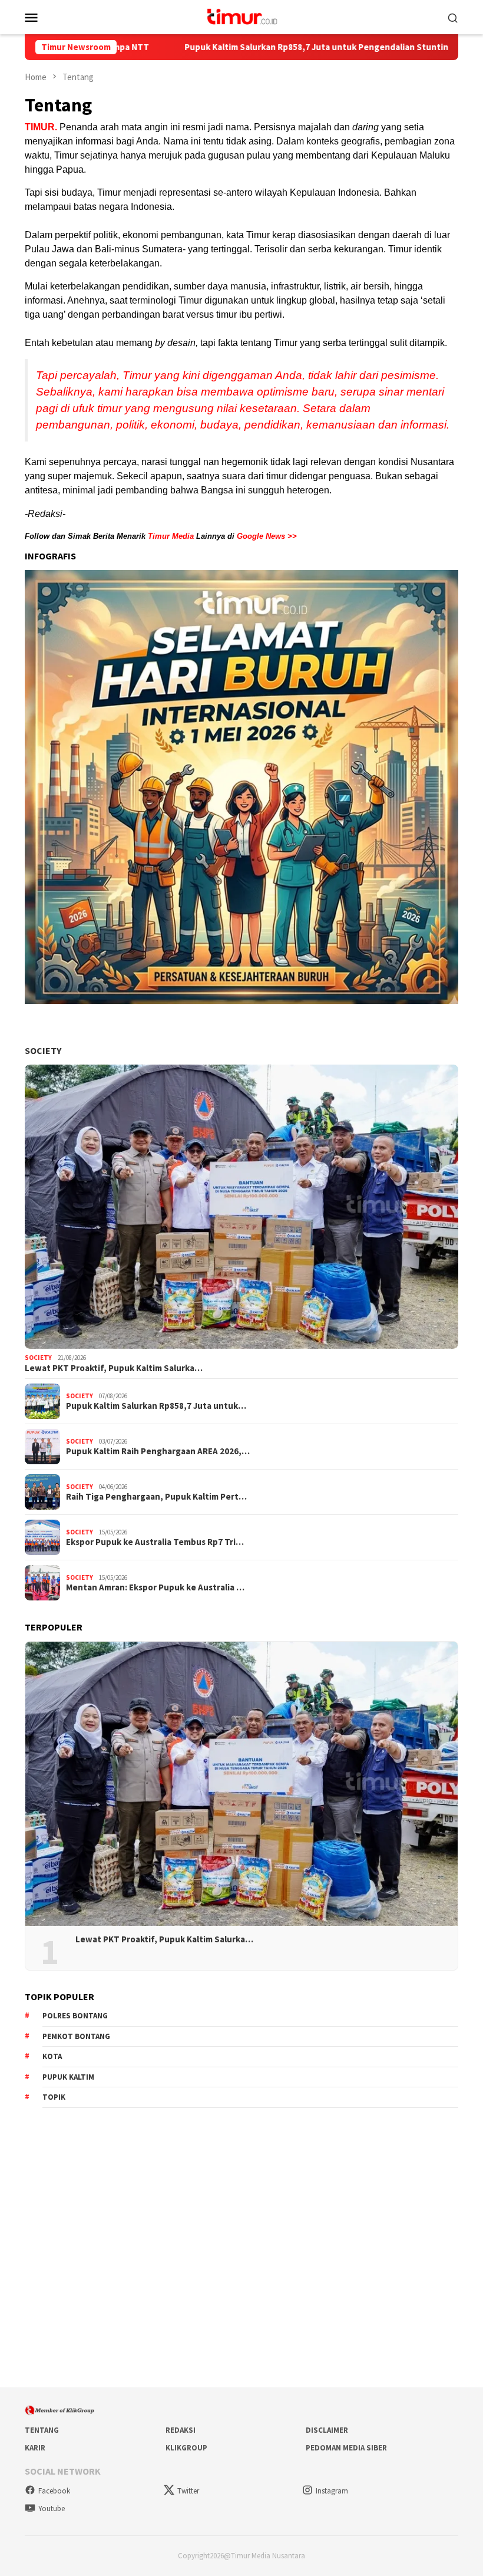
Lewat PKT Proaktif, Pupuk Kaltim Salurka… (114, 1368)
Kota (52, 2056)
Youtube (52, 2509)
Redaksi (181, 2430)
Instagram (332, 2491)
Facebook (54, 2491)
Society (43, 1050)
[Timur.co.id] (241, 16)
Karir (35, 2448)
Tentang (42, 2430)
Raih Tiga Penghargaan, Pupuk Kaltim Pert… (156, 1497)
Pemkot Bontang (76, 2036)
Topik (54, 2097)
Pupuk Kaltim (68, 2077)
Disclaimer (327, 2430)
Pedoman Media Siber (346, 2448)
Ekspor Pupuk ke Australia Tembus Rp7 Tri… (155, 1542)
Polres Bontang (75, 2016)
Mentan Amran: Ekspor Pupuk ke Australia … (155, 1587)
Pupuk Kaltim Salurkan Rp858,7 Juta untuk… (156, 1406)
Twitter (188, 2491)
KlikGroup (186, 2448)
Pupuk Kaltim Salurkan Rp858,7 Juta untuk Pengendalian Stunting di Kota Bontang (254, 47)
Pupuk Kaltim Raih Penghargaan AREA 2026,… (158, 1451)
